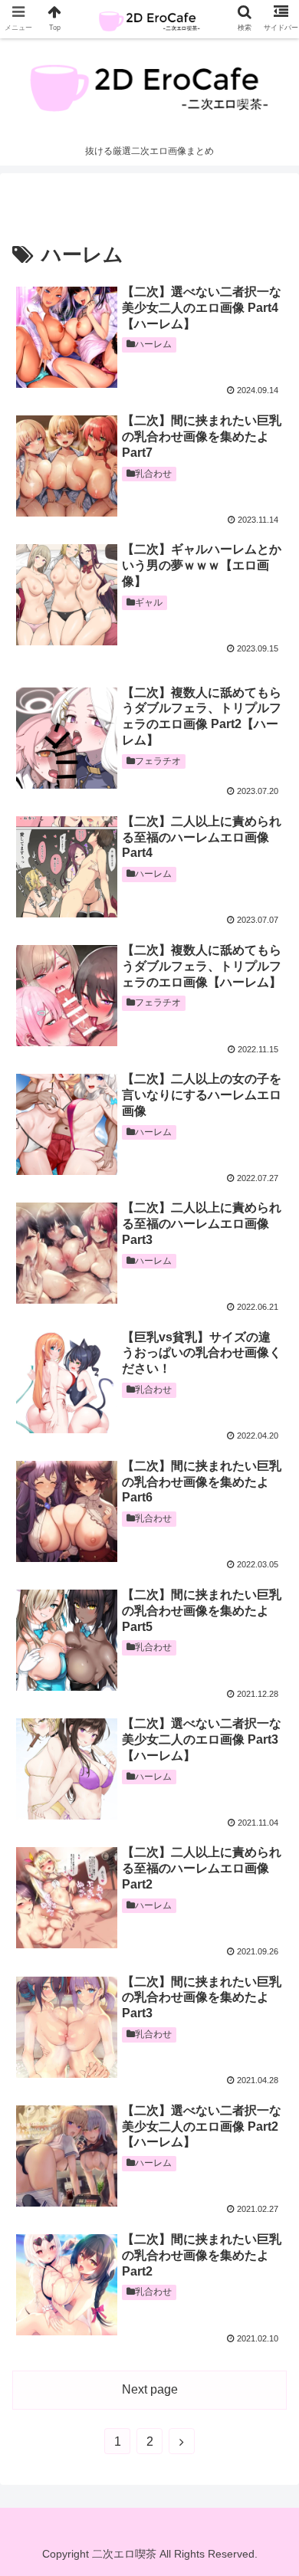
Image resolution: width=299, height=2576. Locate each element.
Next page (150, 2389)
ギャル (149, 602)
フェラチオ (158, 761)
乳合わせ (153, 474)
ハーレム (153, 344)
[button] (269, 1743)
